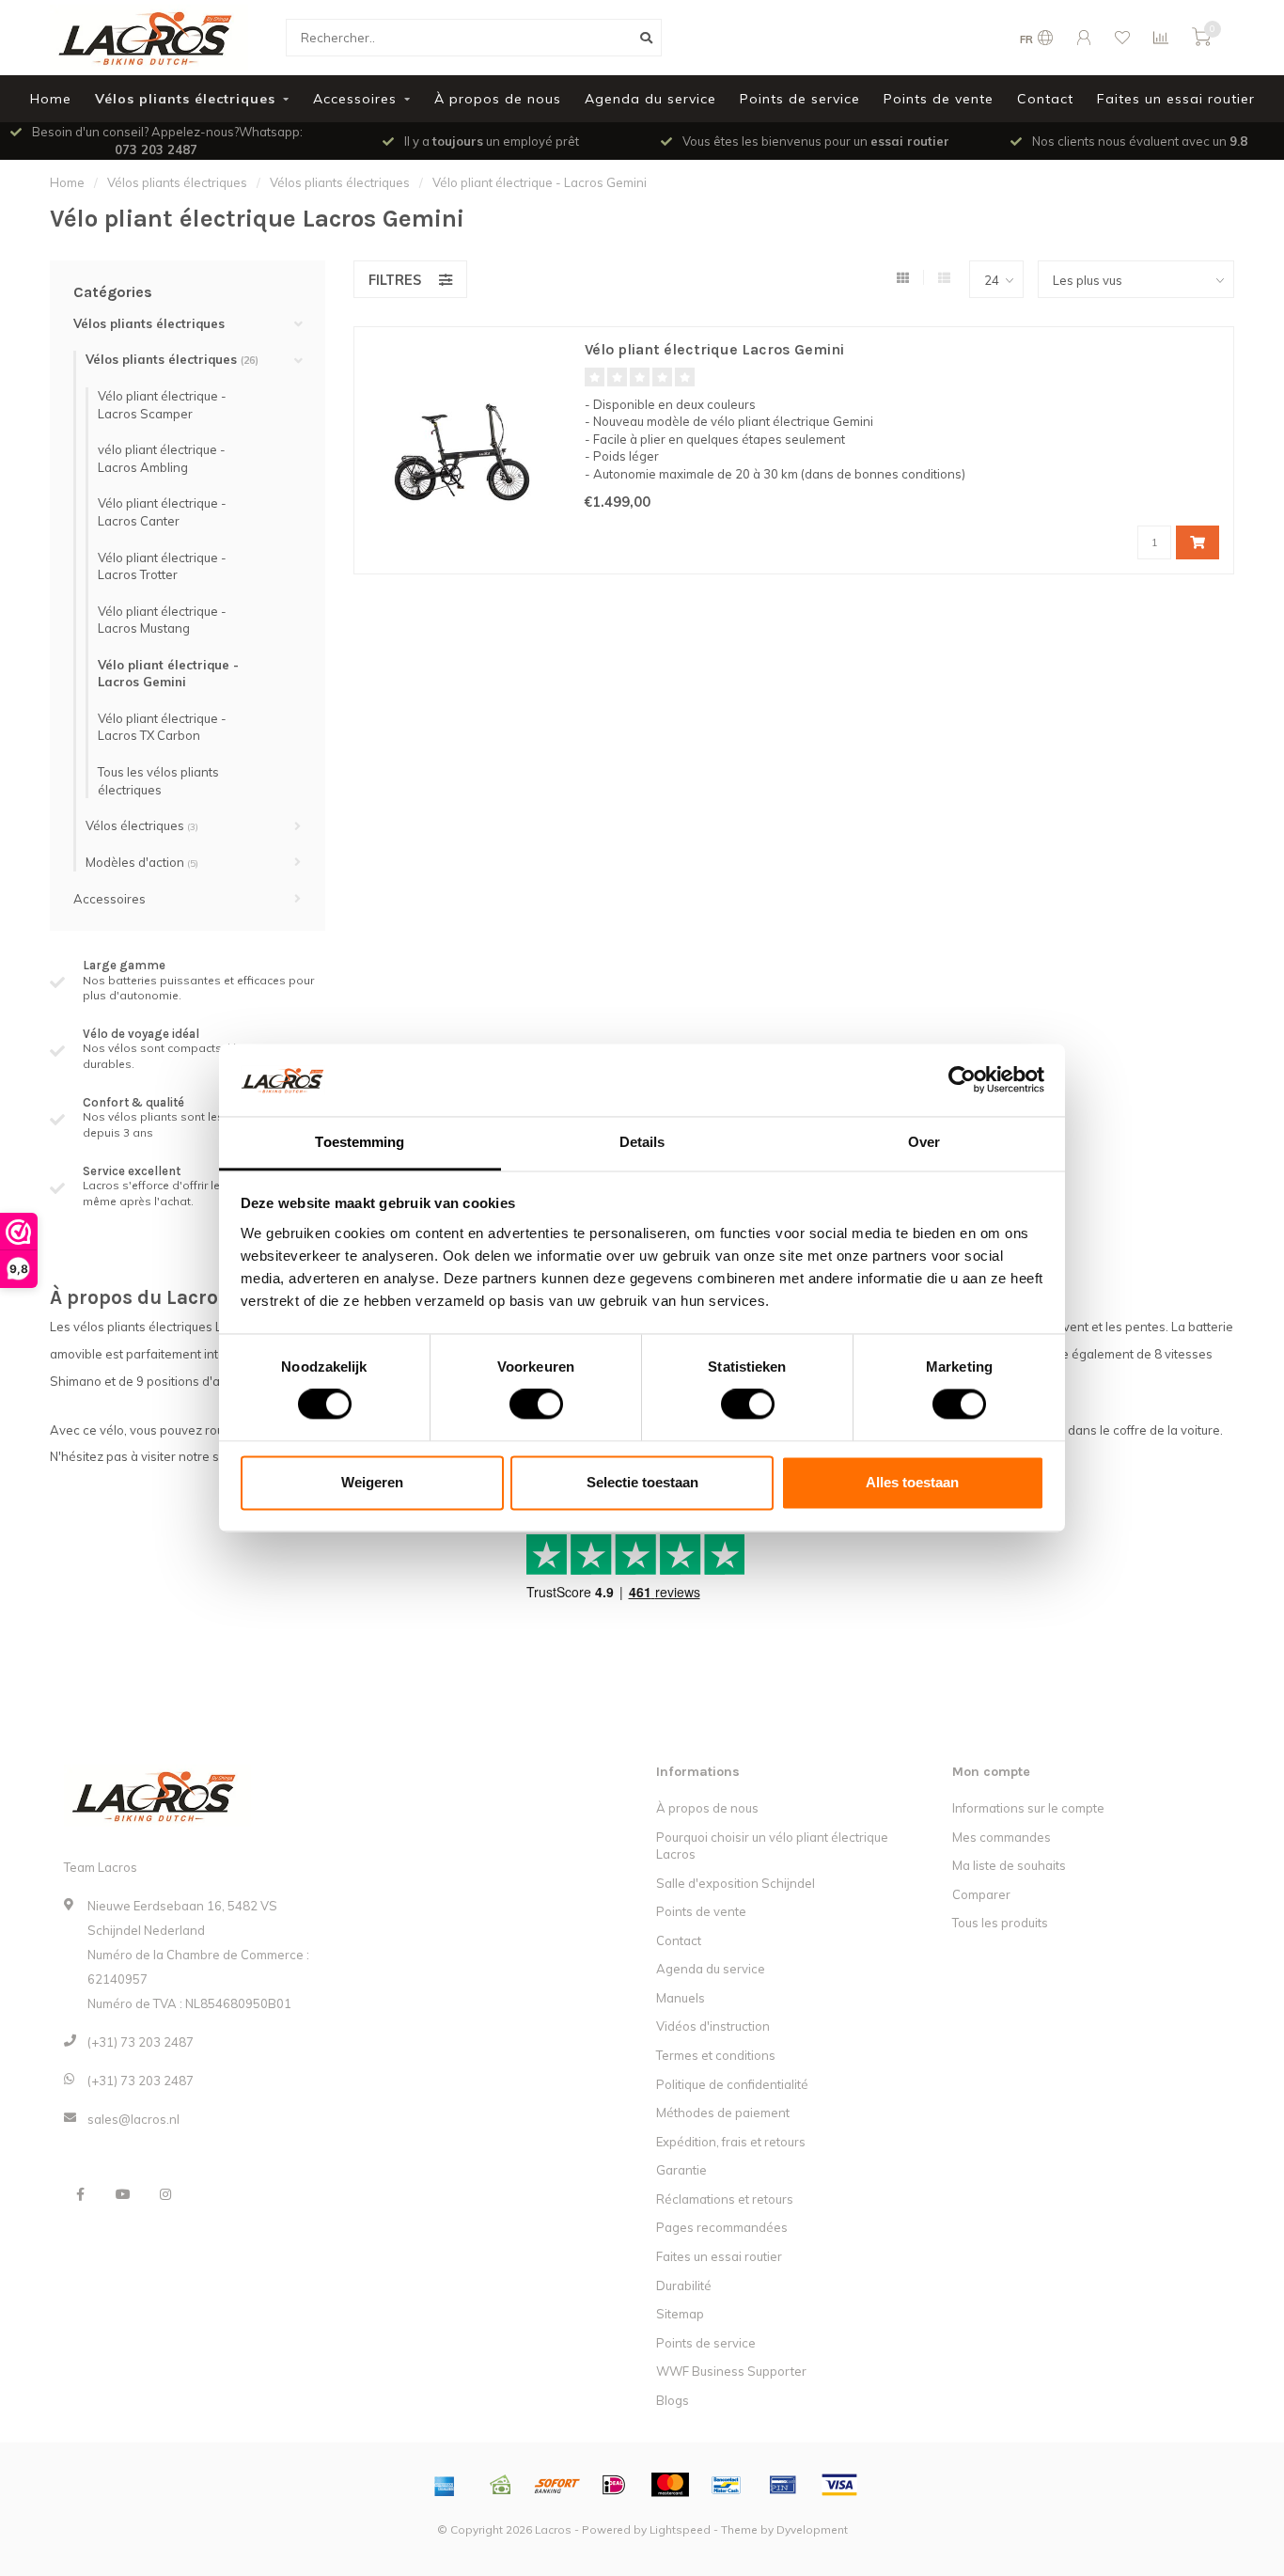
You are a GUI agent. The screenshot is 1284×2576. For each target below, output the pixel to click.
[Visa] (839, 2485)
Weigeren (372, 1482)
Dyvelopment (812, 2529)
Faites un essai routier (1176, 99)
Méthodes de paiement (723, 2113)
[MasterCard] (670, 2485)
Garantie (681, 2170)
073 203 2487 (156, 149)
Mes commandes (1002, 1837)
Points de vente (939, 99)
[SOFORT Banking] (557, 2485)
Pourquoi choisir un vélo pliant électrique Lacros (772, 1846)
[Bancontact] (727, 2485)
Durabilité (684, 2285)
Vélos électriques (142, 825)
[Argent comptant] (501, 2485)
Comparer (981, 1894)
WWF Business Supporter (731, 2371)
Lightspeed (680, 2529)
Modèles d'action (142, 862)
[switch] (521, 1405)
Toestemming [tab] (360, 1142)
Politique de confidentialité (732, 2084)
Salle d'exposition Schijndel (736, 1883)
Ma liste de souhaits (1009, 1865)
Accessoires (355, 99)
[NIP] (783, 2485)
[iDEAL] (614, 2485)
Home (51, 99)
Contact (1045, 99)
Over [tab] (924, 1142)
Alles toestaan (912, 1482)
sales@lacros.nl (133, 2119)
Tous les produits (1000, 1923)
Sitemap (680, 2314)
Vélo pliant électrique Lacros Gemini (714, 349)
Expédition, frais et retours (731, 2142)
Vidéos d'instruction (713, 2026)
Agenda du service (650, 99)
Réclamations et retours (725, 2199)
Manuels (681, 1998)
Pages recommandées (722, 2227)
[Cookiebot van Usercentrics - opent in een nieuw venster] (962, 1080)
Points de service (800, 99)
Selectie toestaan (642, 1482)
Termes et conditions (716, 2055)
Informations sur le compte (1028, 1808)
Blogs (673, 2400)
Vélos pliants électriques (185, 99)
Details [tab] (642, 1142)
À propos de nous (498, 99)
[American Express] (445, 2485)
